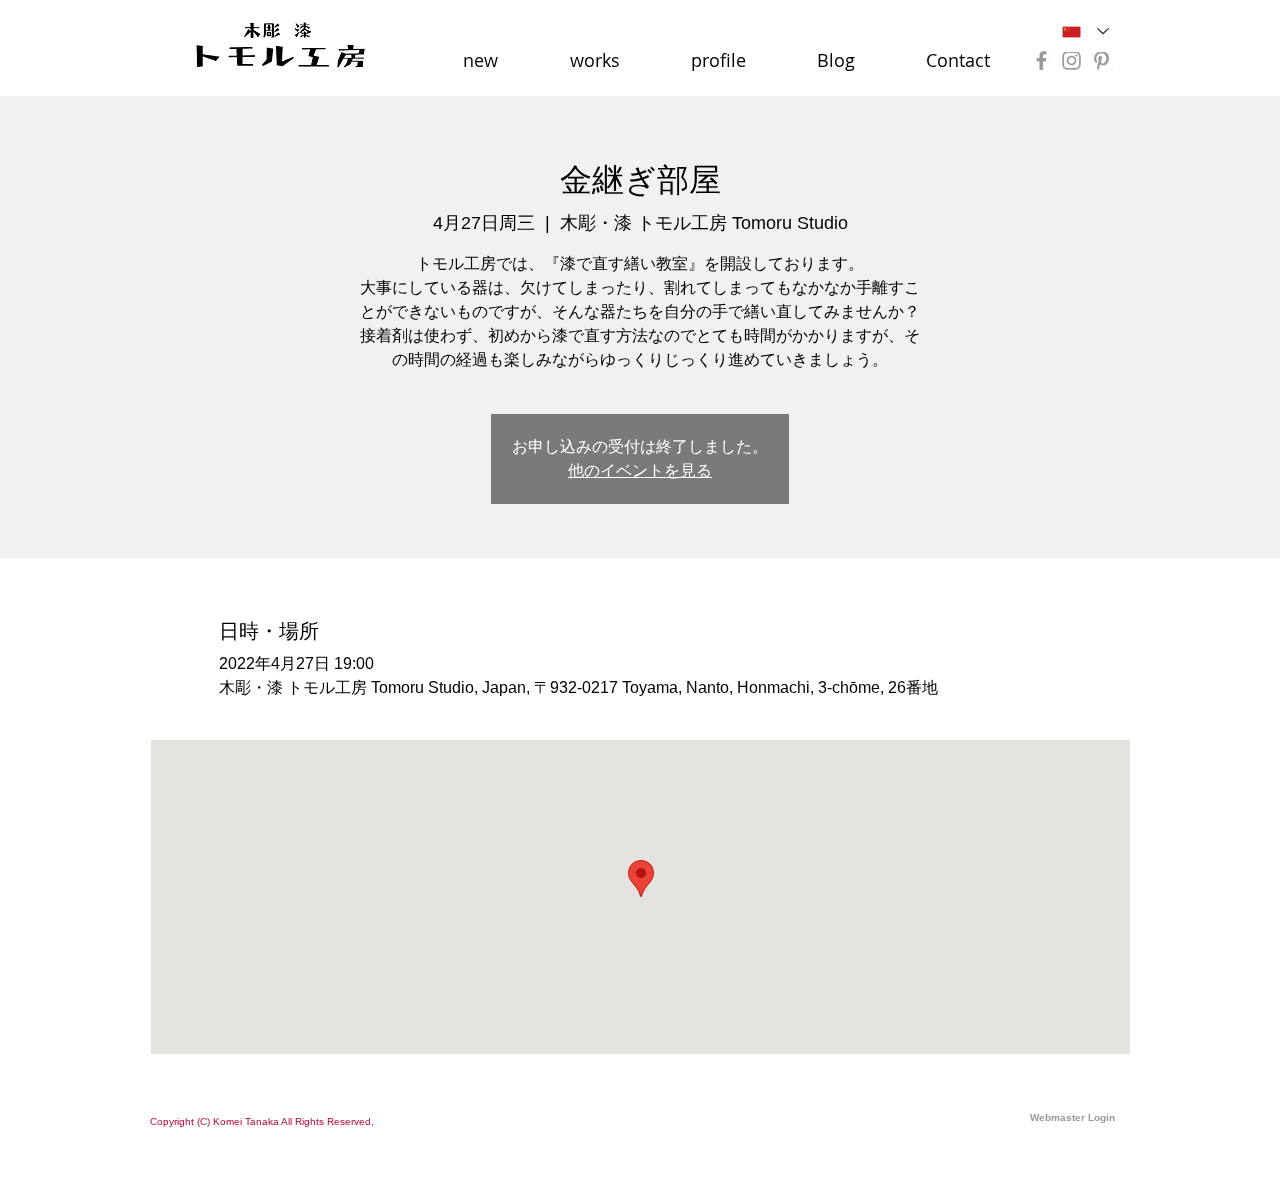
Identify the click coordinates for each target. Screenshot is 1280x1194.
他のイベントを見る (640, 470)
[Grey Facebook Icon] (1041, 60)
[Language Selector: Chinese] (1085, 31)
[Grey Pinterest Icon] (1101, 60)
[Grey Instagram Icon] (1071, 60)
